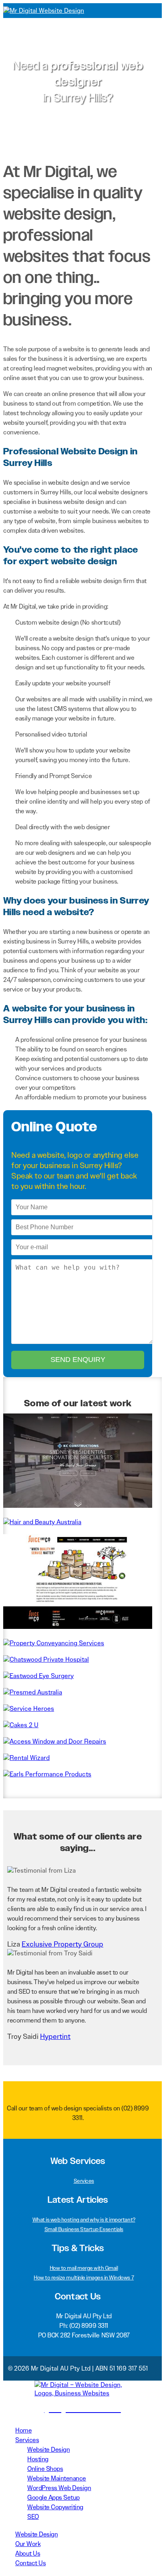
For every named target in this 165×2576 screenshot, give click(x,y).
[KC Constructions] (78, 1506)
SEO (33, 2517)
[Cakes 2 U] (21, 1725)
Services (84, 2181)
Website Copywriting (55, 2507)
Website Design (48, 2450)
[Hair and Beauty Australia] (42, 1522)
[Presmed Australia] (33, 1692)
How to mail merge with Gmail (84, 2268)
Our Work (28, 2544)
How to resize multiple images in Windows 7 (84, 2277)
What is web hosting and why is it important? (84, 2220)
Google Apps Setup (53, 2497)
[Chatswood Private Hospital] (46, 1659)
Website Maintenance (57, 2478)
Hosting (38, 2459)
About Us (28, 2553)
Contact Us (30, 2563)
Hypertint (55, 2037)
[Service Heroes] (29, 1709)
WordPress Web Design (59, 2488)
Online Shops (45, 2469)
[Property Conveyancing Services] (54, 1643)
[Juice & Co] (78, 1627)
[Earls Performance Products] (47, 1774)
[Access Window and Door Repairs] (55, 1741)
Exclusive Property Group (62, 1944)
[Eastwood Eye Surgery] (38, 1676)
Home (23, 2430)
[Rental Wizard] (26, 1758)
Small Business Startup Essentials (84, 2229)
